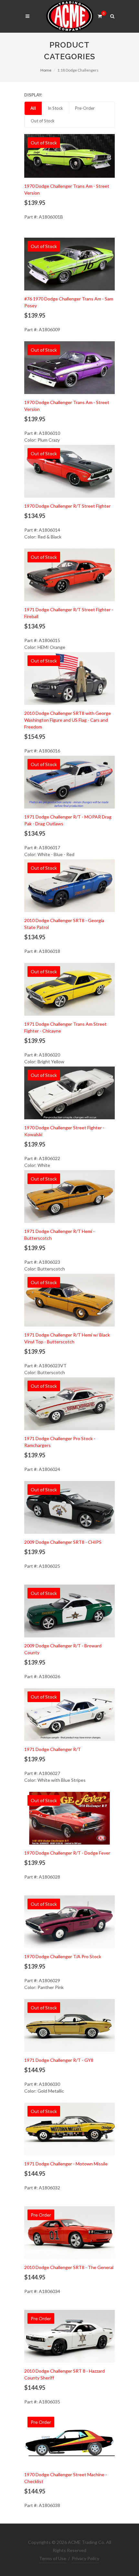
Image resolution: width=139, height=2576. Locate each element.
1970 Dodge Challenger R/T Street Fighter (67, 506)
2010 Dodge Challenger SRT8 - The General (69, 2267)
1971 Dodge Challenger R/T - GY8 (59, 2060)
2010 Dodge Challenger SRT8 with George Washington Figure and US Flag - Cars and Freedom (68, 720)
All (33, 108)
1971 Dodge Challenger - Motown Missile (66, 2164)
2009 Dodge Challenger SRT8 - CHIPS (63, 1542)
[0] (100, 15)
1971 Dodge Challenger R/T (53, 1749)
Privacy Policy (86, 2558)
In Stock (55, 108)
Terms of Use (53, 2558)
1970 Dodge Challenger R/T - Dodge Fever (67, 1853)
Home (46, 70)
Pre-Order (85, 108)
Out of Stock (43, 121)
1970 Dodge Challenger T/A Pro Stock (63, 1956)
